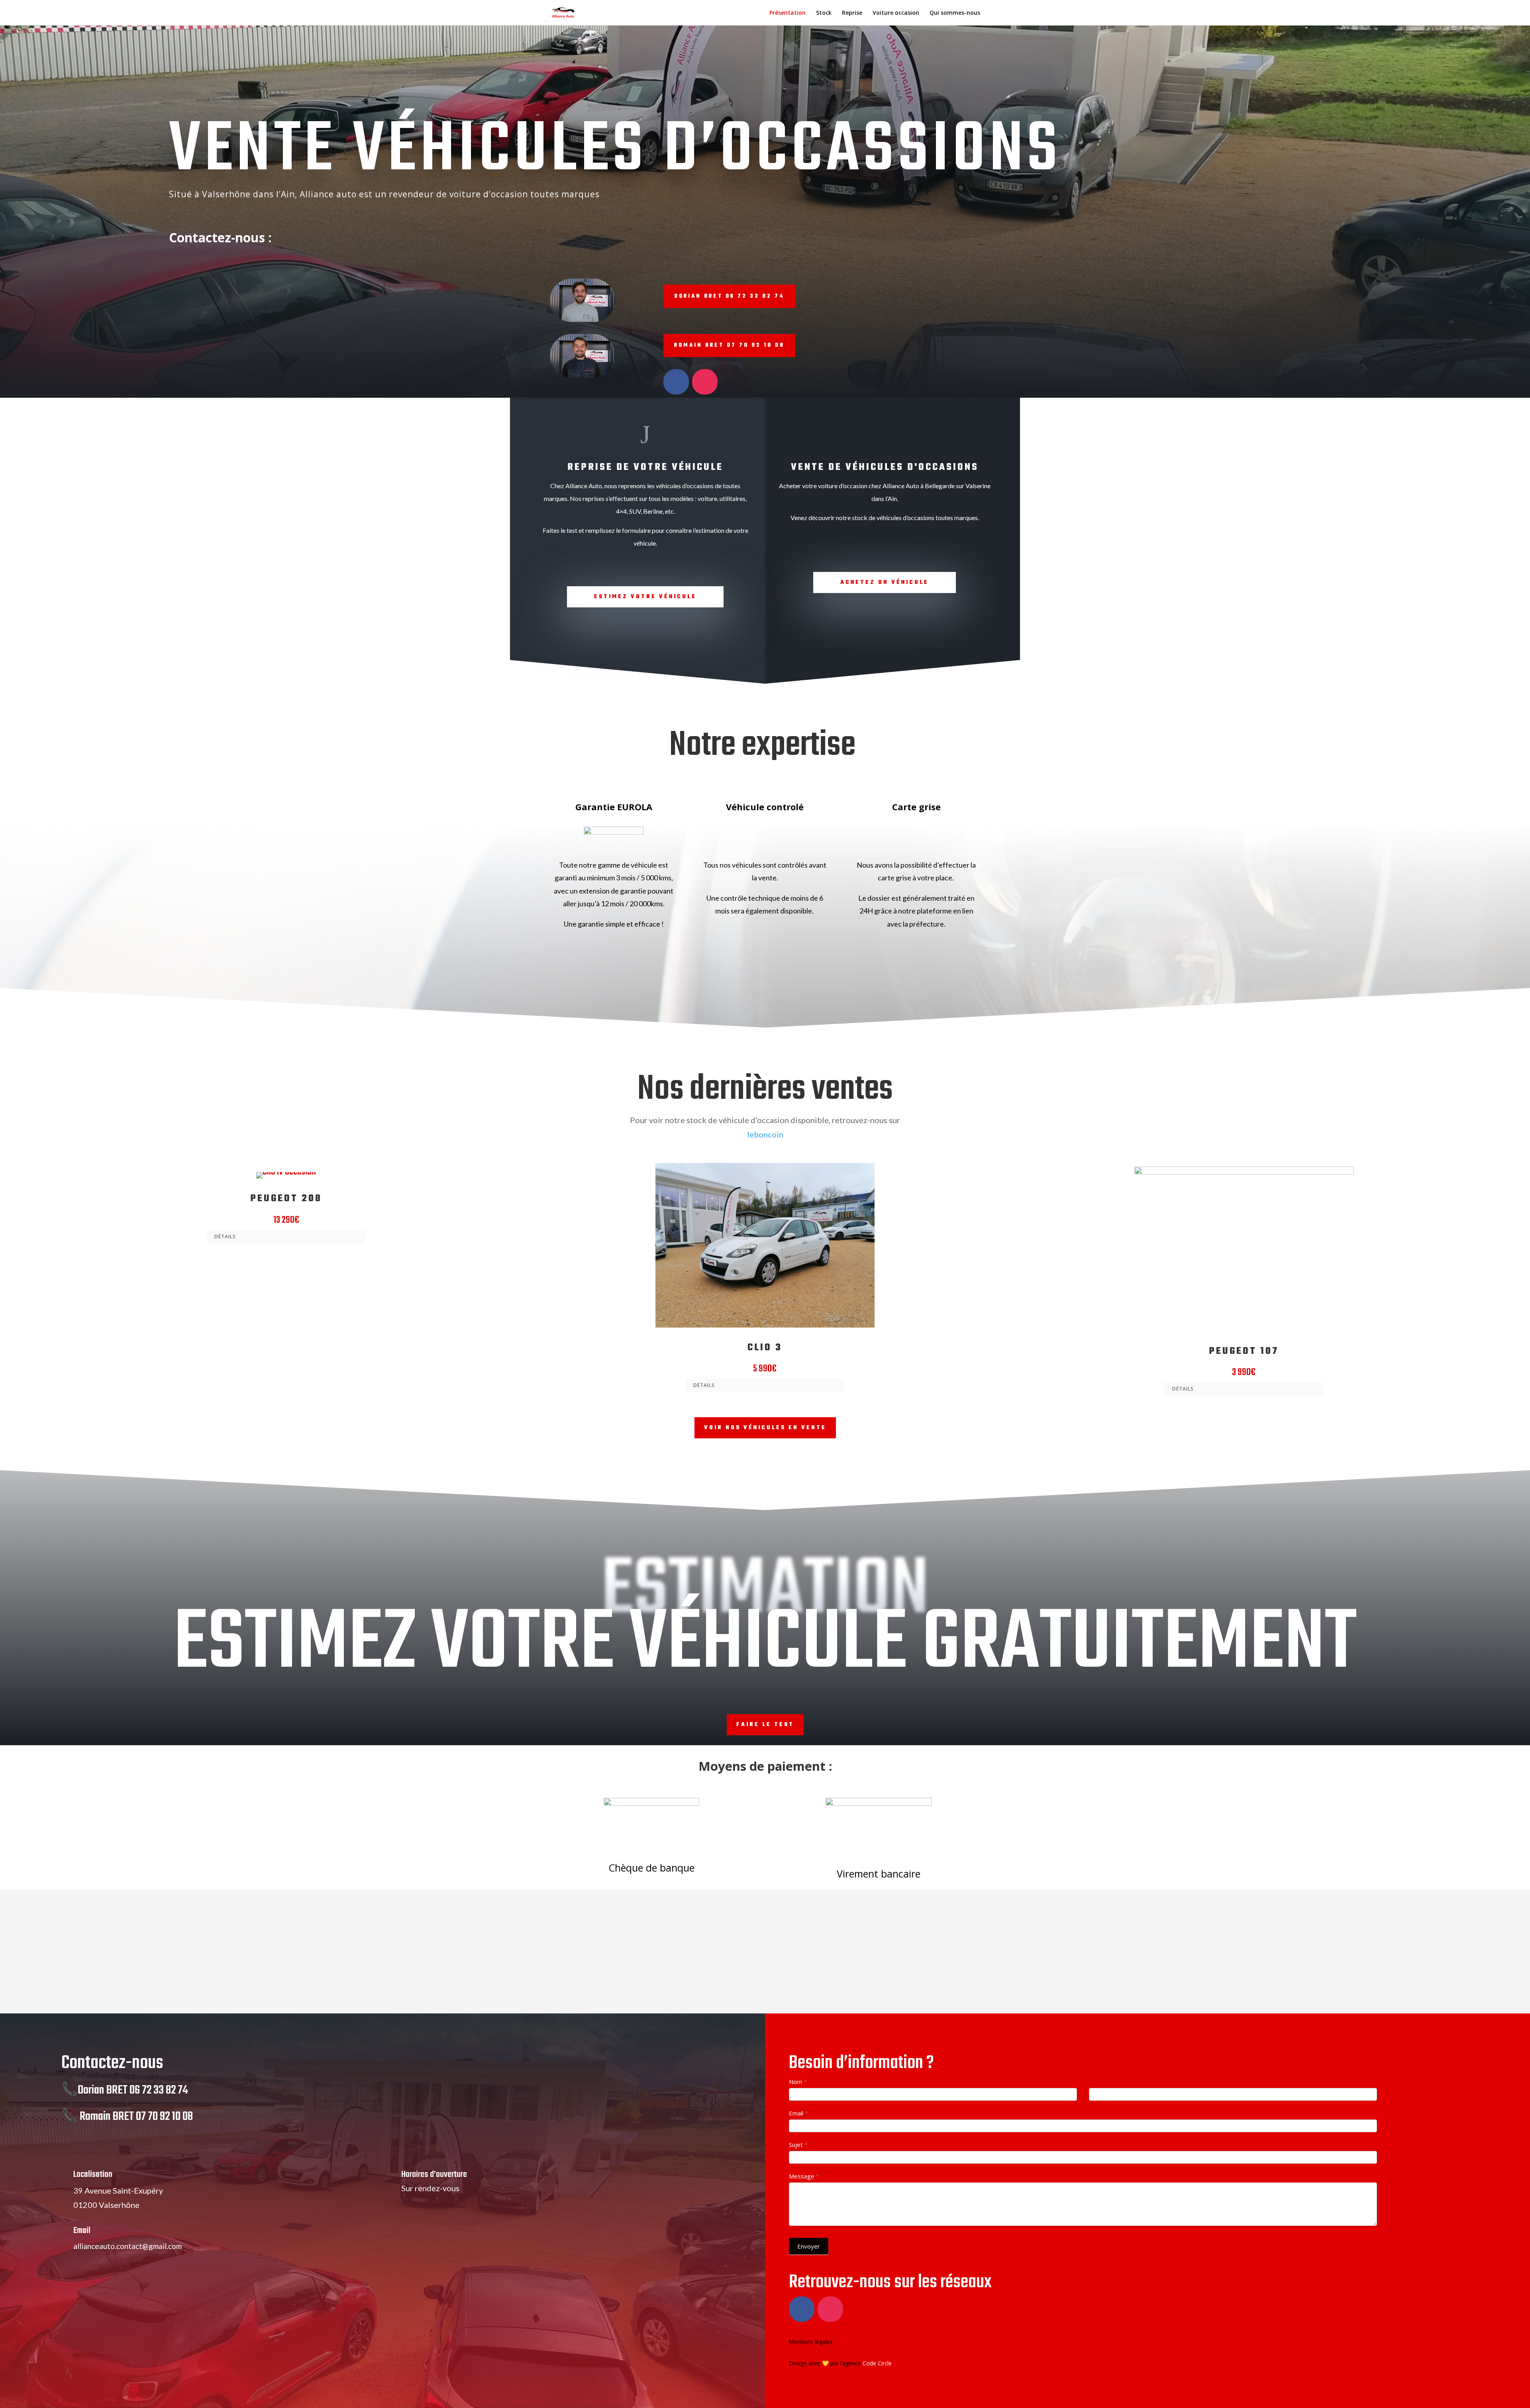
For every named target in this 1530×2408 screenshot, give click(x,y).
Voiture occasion (896, 13)
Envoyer (809, 2246)
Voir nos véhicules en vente (765, 1428)
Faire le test (765, 1725)
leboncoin (765, 1134)
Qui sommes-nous (955, 13)
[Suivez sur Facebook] (676, 382)
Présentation (788, 13)
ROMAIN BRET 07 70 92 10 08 (729, 345)
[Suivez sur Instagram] (705, 382)
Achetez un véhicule (885, 582)
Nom (798, 2082)
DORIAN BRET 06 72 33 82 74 (729, 296)
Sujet (798, 2145)
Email (798, 2113)
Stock (824, 13)
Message (804, 2176)
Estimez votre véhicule (645, 597)
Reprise (852, 13)
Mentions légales (811, 2342)
